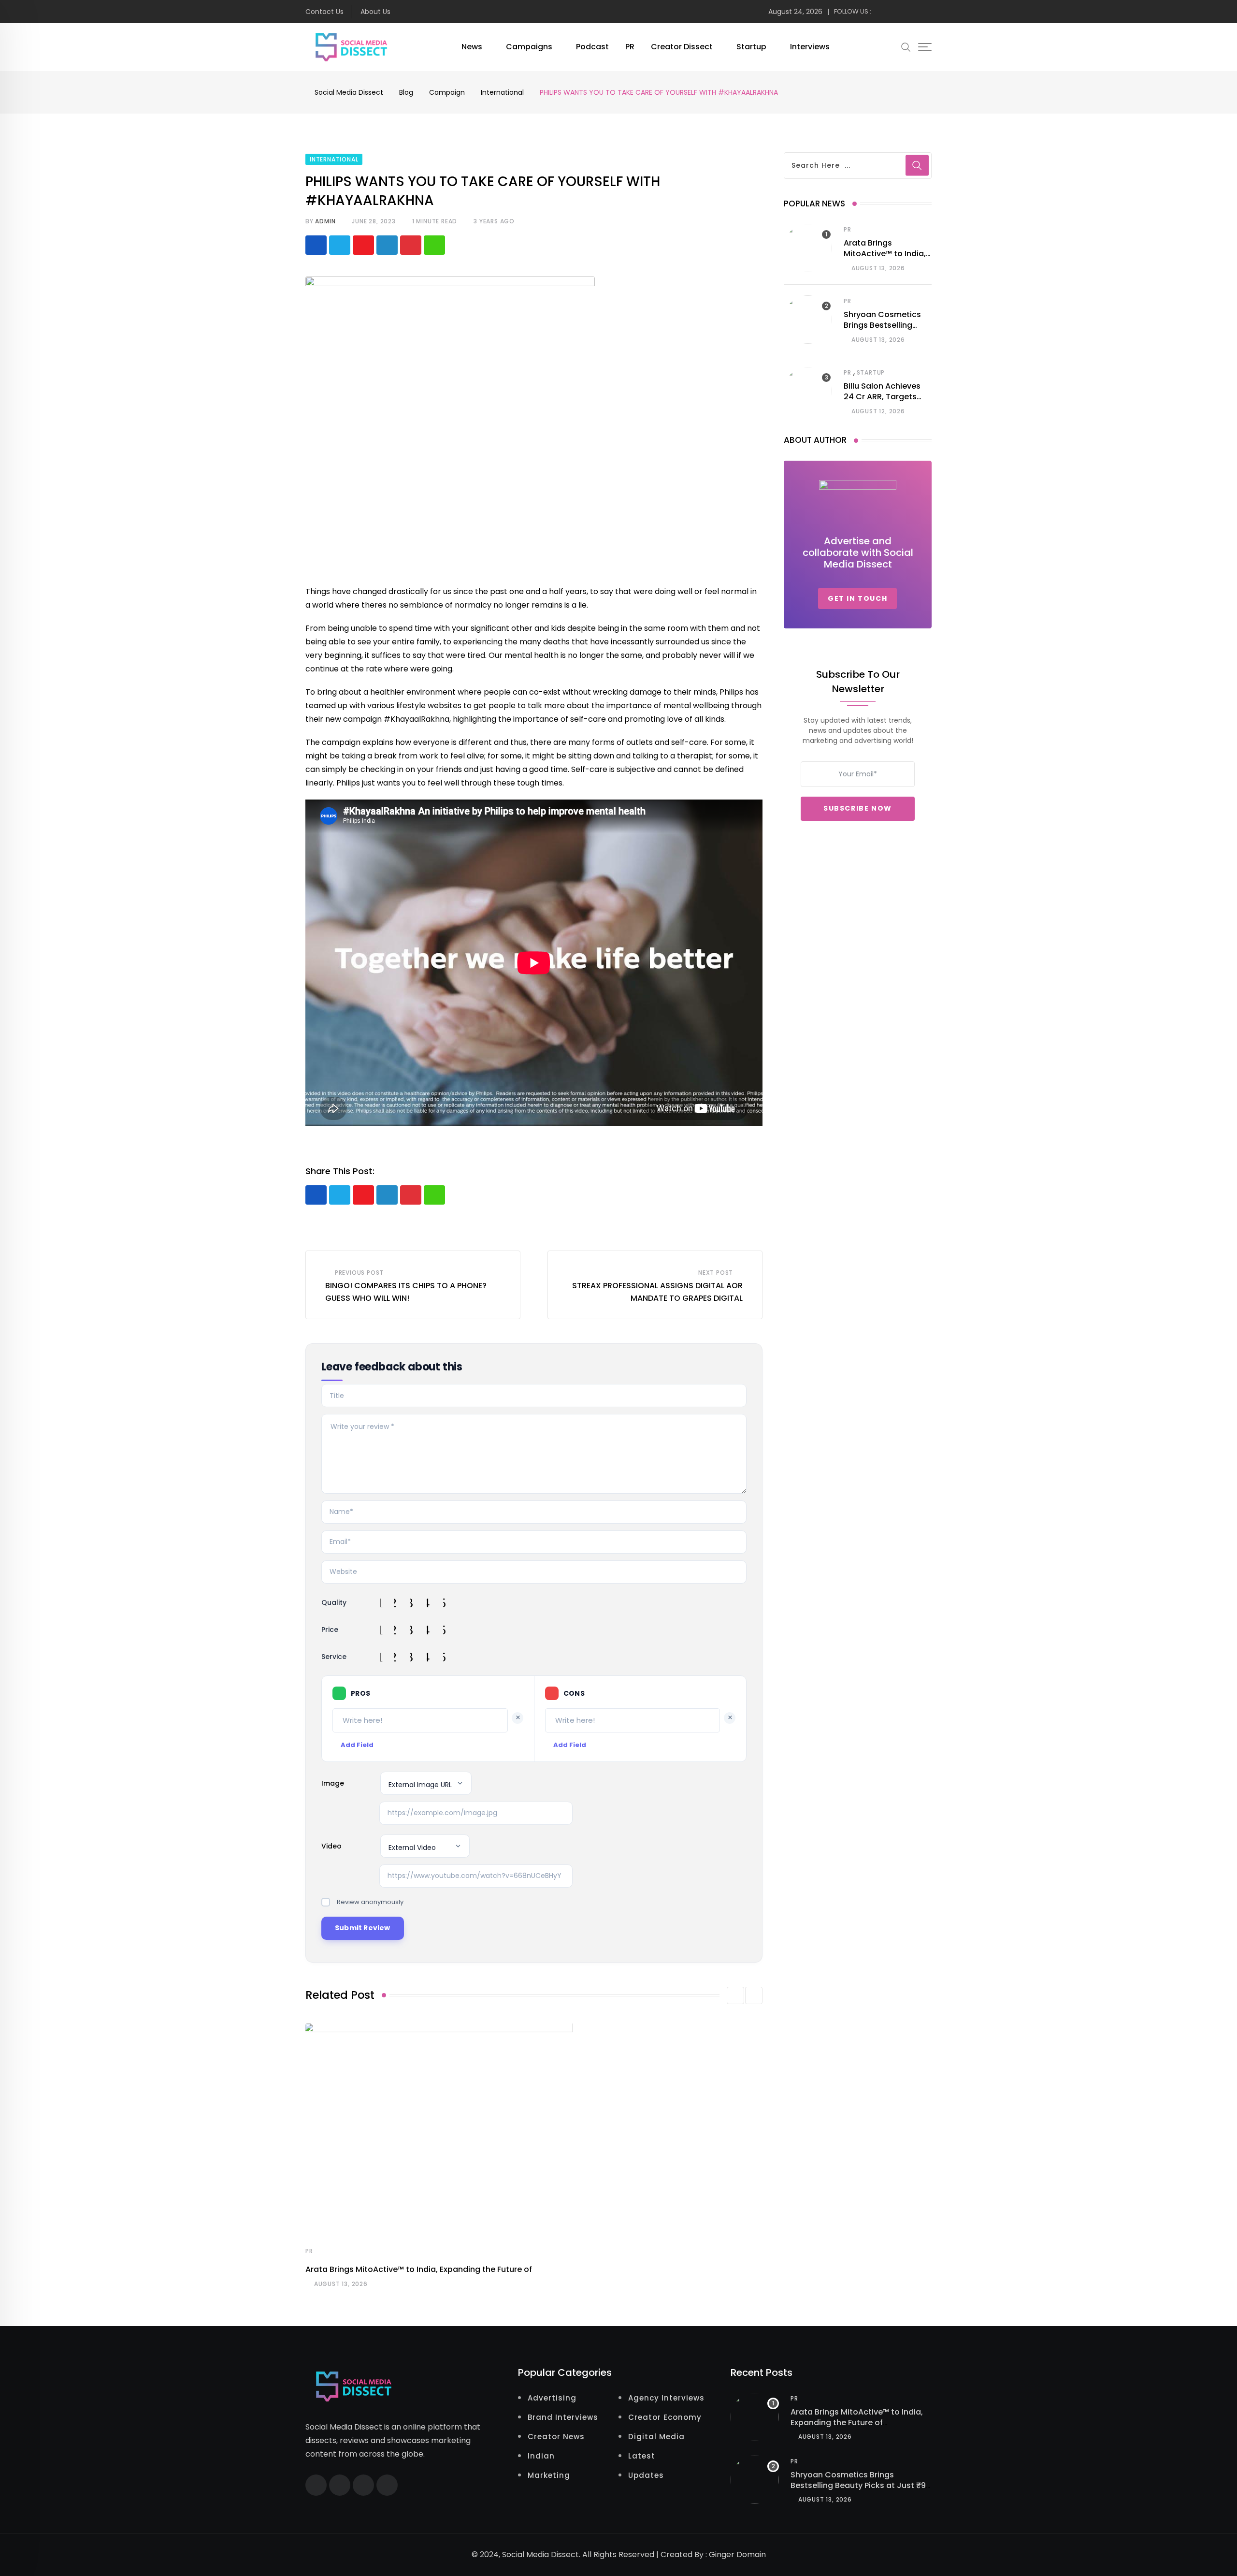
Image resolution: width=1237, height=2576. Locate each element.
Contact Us (324, 12)
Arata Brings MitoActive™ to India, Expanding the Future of (419, 2269)
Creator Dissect (682, 47)
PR (630, 47)
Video (331, 1846)
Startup (751, 47)
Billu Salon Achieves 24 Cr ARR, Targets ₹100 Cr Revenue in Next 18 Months (882, 402)
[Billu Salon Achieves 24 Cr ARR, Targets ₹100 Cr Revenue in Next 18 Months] (808, 391)
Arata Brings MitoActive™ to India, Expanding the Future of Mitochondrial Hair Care (857, 2423)
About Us (375, 12)
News (472, 47)
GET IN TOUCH (857, 598)
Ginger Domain (737, 2554)
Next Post (716, 1273)
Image (333, 1783)
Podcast (592, 47)
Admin (325, 221)
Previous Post (359, 1273)
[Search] (906, 47)
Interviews (810, 47)
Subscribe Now (858, 808)
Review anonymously (370, 1902)
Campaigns (529, 47)
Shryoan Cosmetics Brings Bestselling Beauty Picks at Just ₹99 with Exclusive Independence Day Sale (861, 2491)
